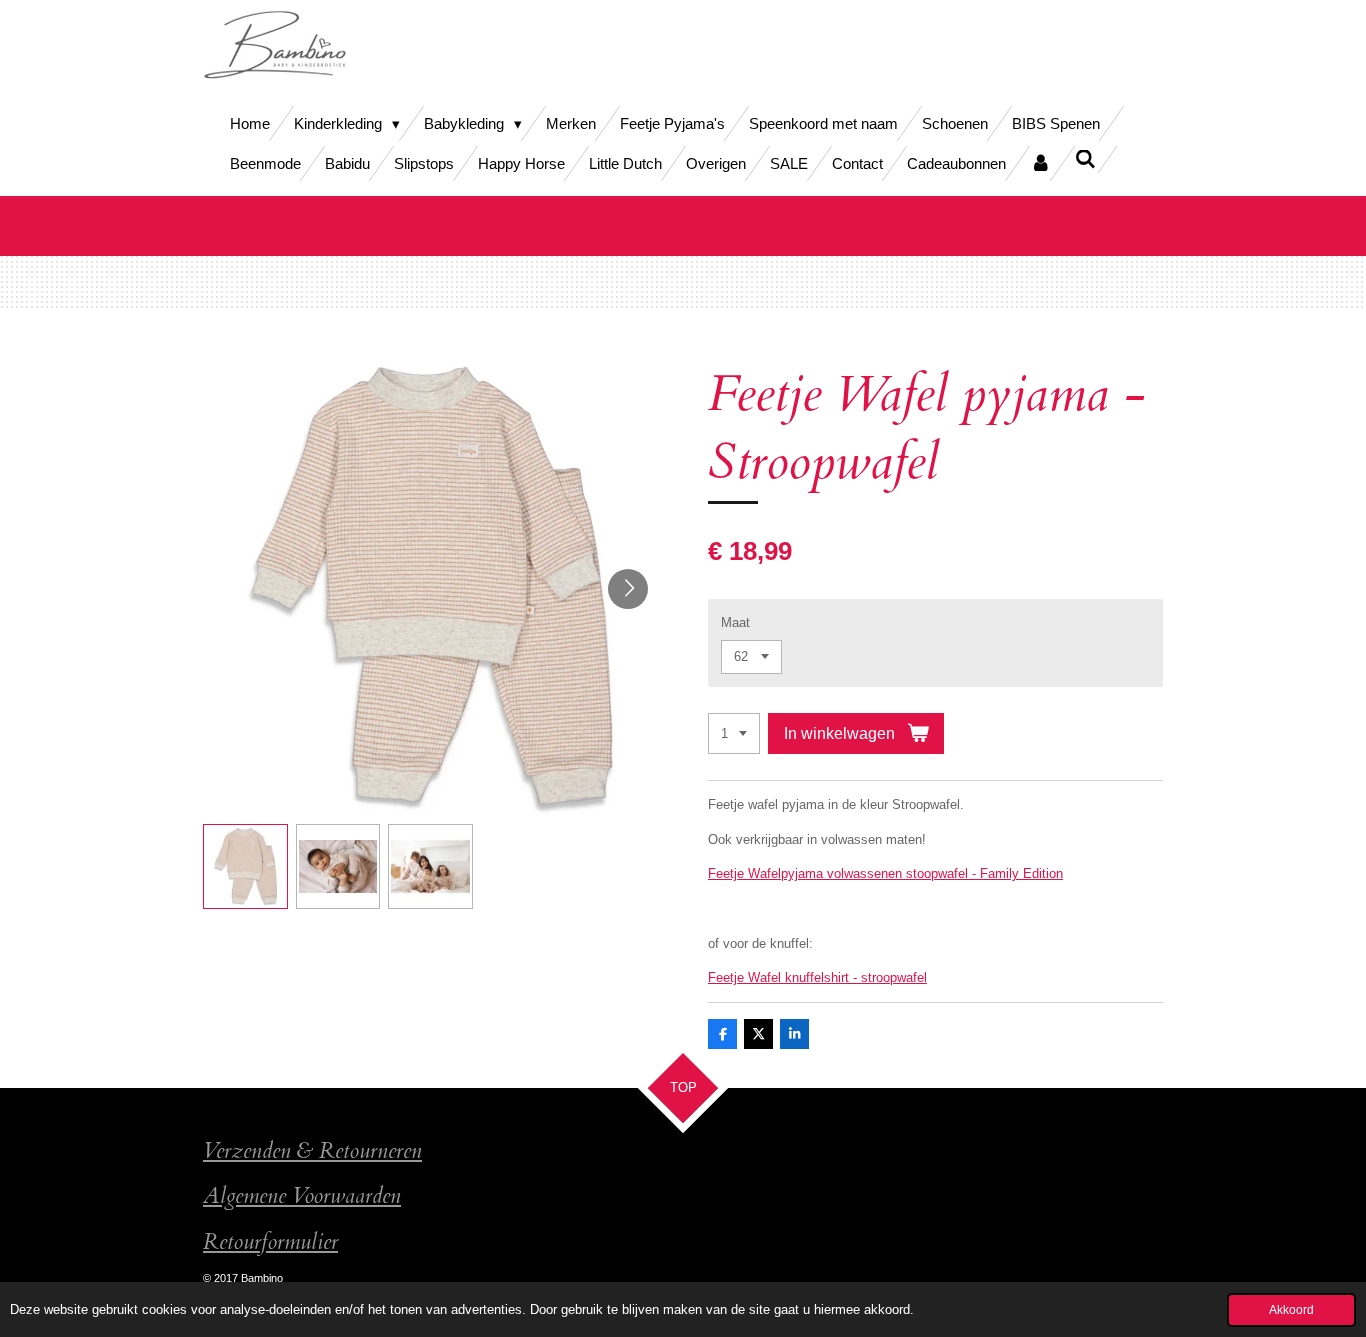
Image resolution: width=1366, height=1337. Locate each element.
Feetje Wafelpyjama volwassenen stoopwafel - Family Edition (885, 873)
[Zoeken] (1085, 159)
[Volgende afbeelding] (628, 589)
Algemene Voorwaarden (302, 1196)
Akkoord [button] (1291, 1309)
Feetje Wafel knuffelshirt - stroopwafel (817, 977)
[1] (734, 733)
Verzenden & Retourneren (312, 1151)
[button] (245, 866)
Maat (735, 622)
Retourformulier (270, 1242)
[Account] (1040, 163)
